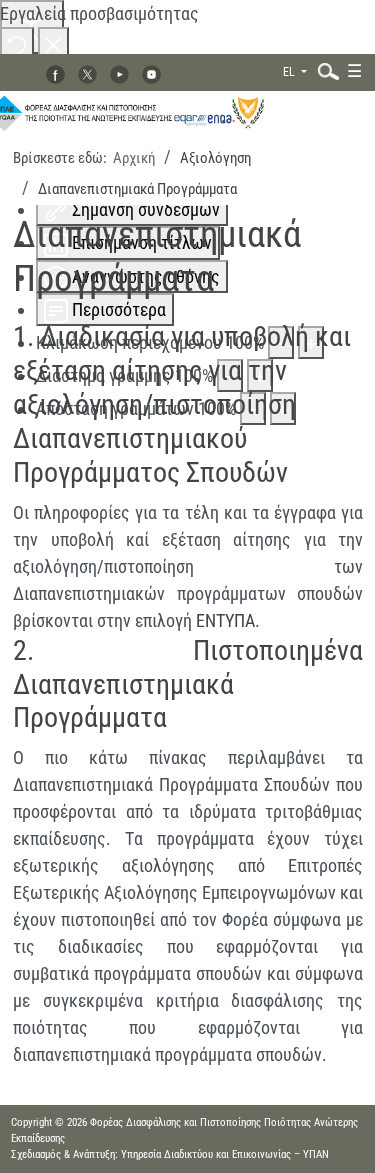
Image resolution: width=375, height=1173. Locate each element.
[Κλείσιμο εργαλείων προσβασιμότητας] (53, 43)
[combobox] (324, 70)
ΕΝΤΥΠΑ (225, 620)
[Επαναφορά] (17, 43)
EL (290, 72)
